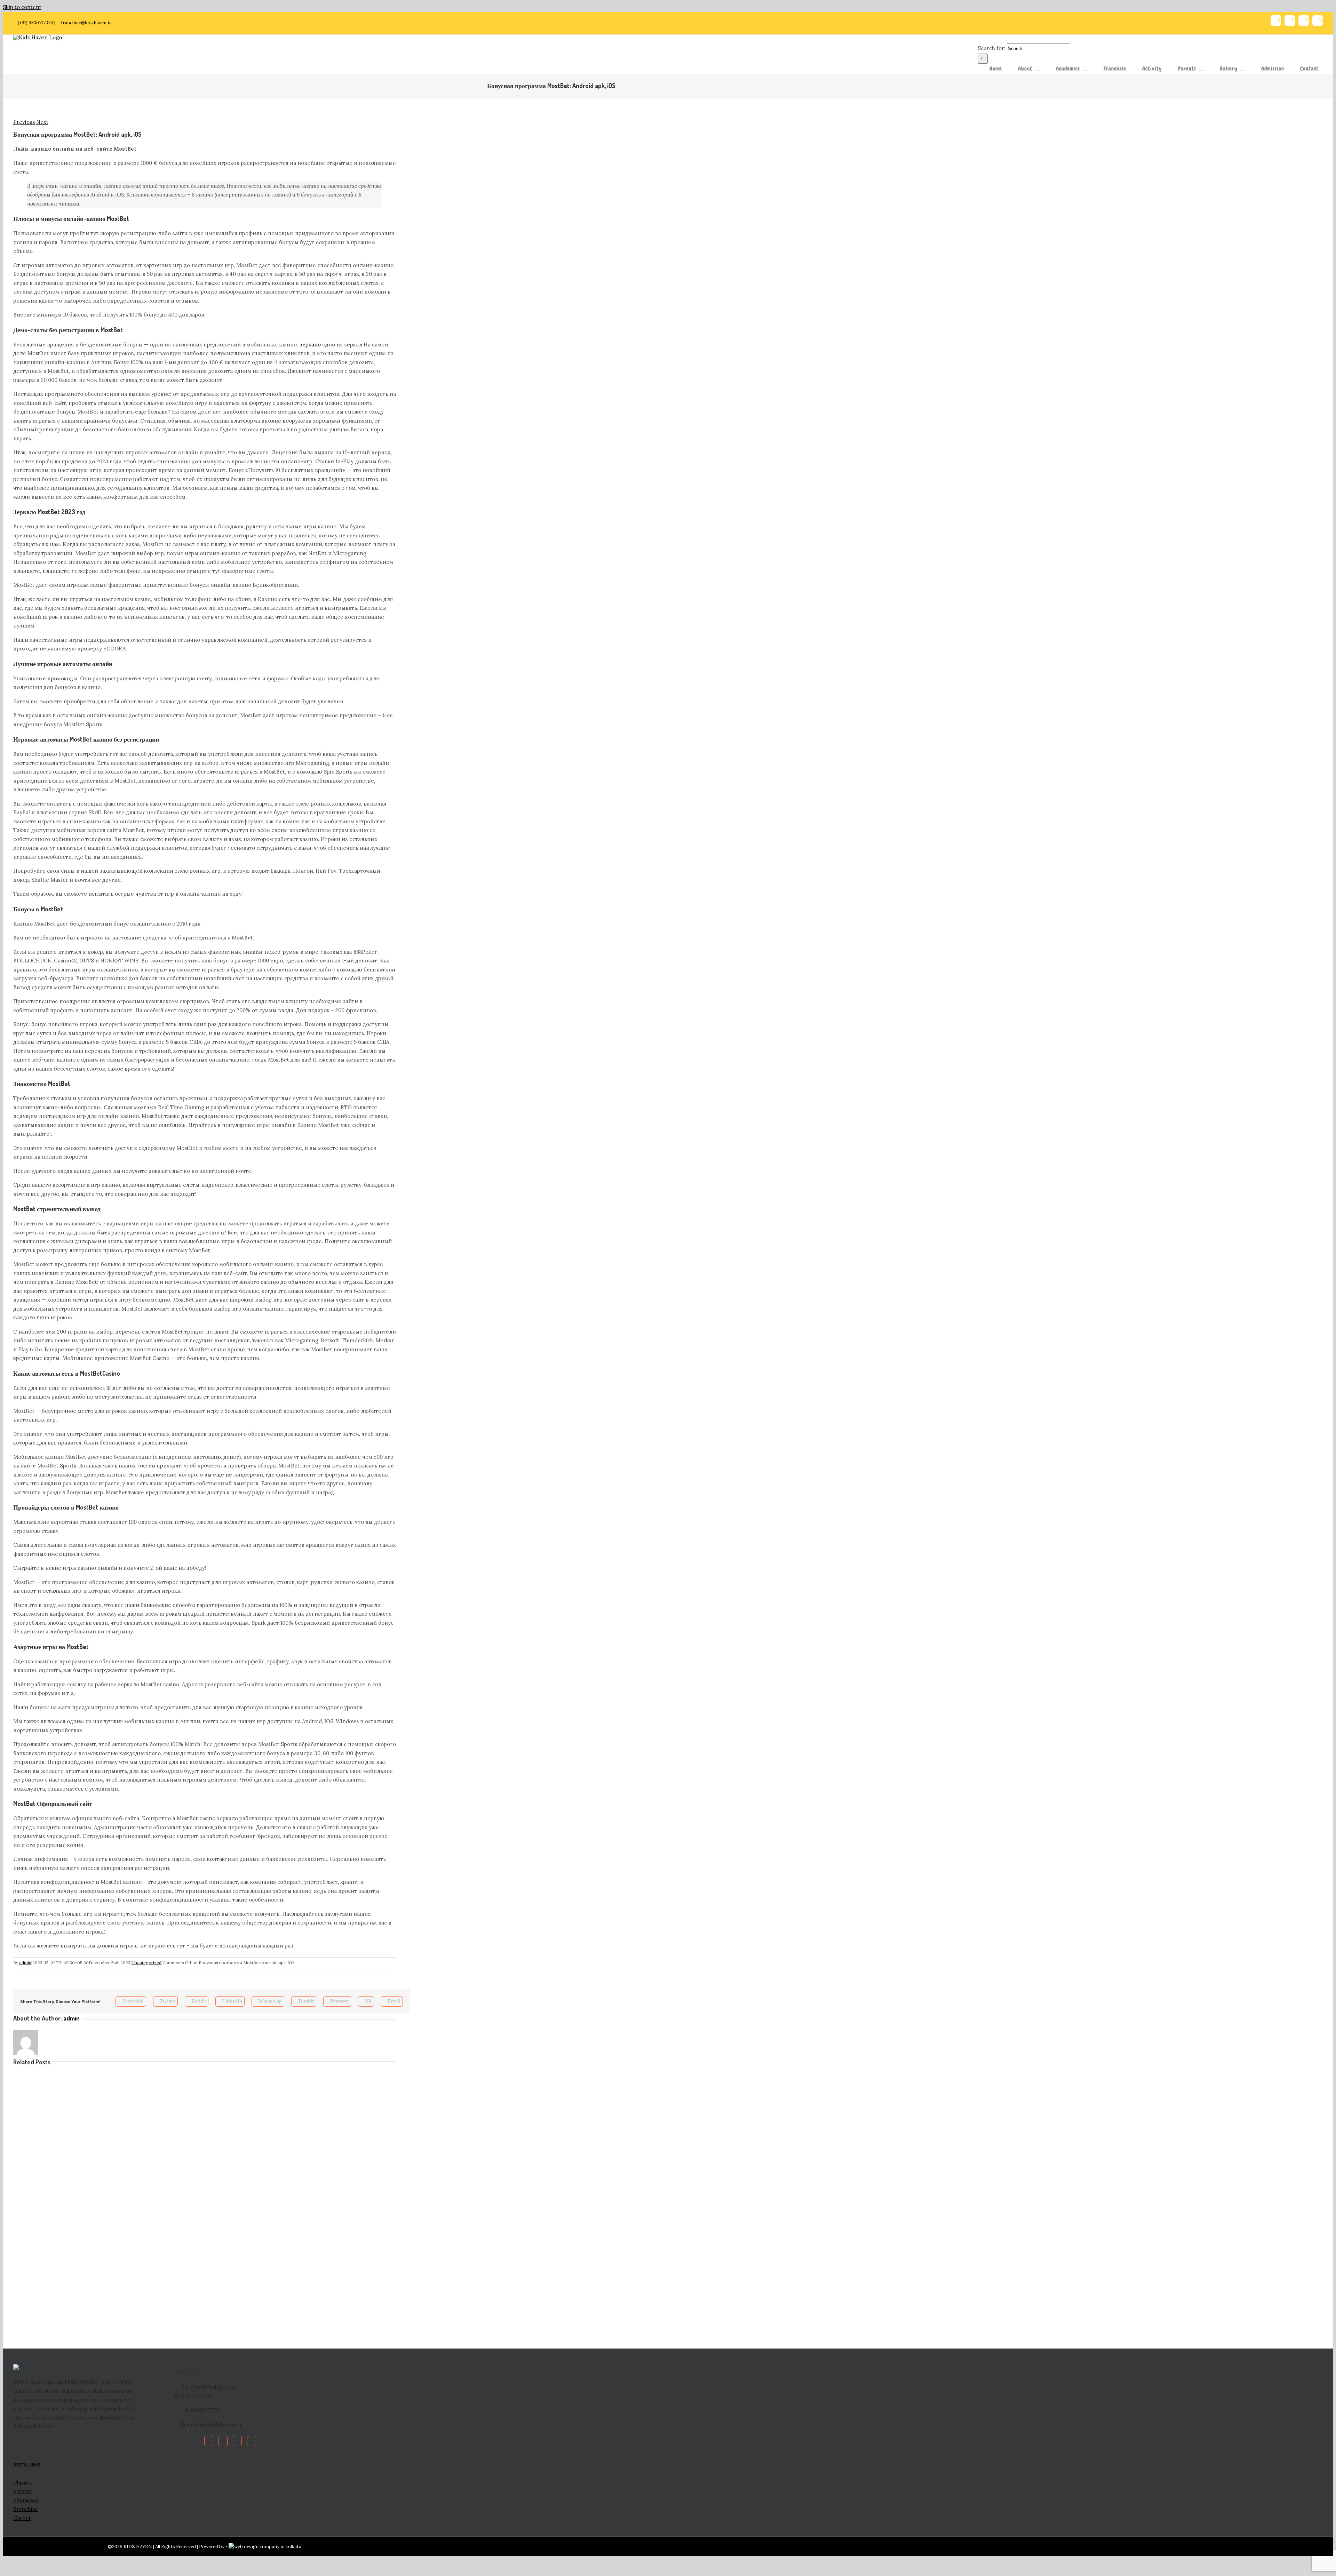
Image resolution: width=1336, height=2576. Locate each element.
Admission (26, 2500)
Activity (22, 2491)
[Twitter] (223, 2441)
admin (25, 1963)
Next (42, 122)
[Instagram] (252, 2441)
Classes (22, 2483)
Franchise (26, 2509)
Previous (24, 122)
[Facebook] (209, 2441)
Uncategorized (146, 1963)
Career (22, 2518)
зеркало (310, 345)
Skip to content (22, 7)
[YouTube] (237, 2441)
